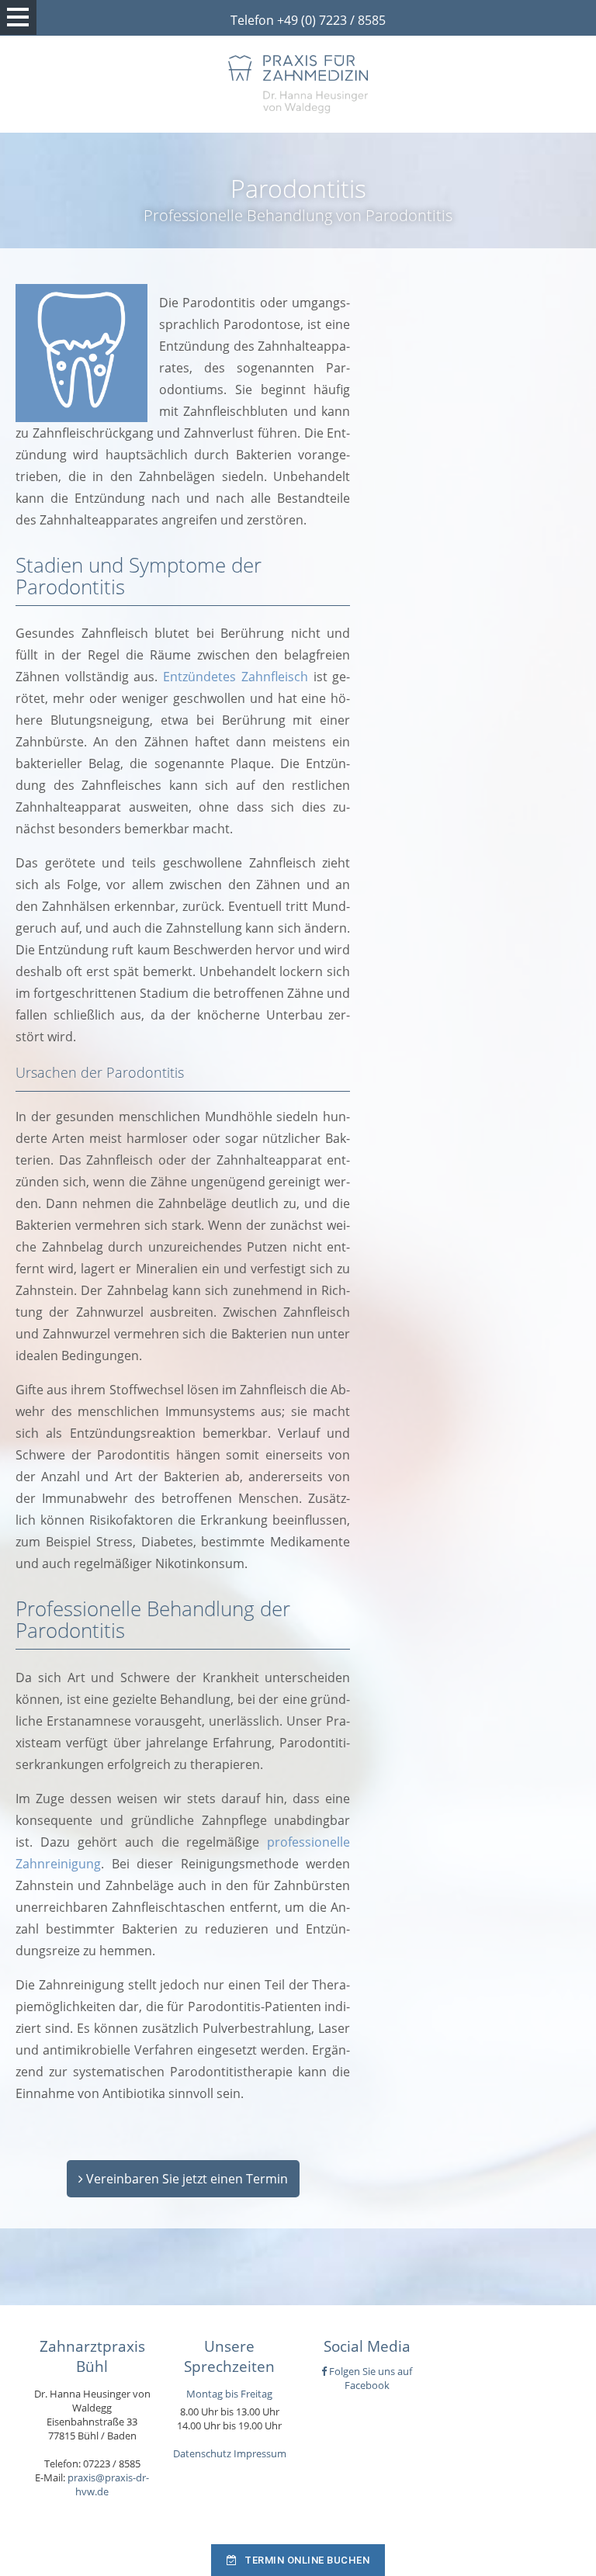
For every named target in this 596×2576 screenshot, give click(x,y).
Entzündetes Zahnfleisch (236, 677)
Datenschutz (202, 2453)
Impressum (260, 2453)
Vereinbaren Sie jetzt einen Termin (185, 2179)
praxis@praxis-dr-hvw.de (108, 2484)
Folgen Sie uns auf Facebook (369, 2378)
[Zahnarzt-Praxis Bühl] (298, 84)
